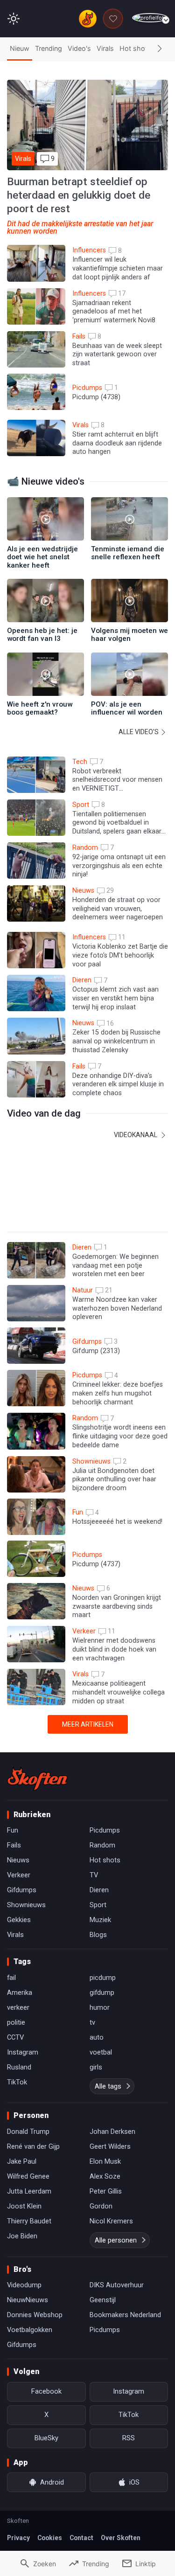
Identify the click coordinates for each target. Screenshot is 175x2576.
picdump (103, 1978)
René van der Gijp (33, 2146)
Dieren (99, 1890)
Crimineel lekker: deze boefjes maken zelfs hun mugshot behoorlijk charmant (118, 1393)
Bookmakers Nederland (125, 2315)
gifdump (102, 1993)
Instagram (23, 2052)
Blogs (98, 1935)
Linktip (146, 2564)
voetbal (101, 2052)
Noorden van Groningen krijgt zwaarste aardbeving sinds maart (117, 1606)
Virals (105, 48)
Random (102, 1845)
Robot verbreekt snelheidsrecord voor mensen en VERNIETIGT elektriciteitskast (117, 784)
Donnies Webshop (35, 2315)
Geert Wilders (110, 2146)
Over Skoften (121, 2538)
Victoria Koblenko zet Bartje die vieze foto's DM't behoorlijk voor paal (120, 955)
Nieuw (20, 48)
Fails (14, 1845)
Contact (81, 2538)
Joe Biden (22, 2236)
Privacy (18, 2538)
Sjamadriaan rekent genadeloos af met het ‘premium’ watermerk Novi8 (114, 312)
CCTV (15, 2037)
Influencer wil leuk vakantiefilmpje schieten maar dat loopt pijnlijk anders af (118, 268)
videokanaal (136, 1135)
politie (16, 2022)
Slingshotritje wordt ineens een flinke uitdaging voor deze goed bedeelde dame (120, 1436)
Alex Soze (105, 2176)
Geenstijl (103, 2300)
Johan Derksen (112, 2132)
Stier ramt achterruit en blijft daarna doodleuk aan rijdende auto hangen (117, 443)
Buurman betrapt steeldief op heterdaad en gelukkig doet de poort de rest (79, 195)
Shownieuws (26, 1905)
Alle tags (108, 2086)
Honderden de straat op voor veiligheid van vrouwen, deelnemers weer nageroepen (118, 909)
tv (92, 2022)
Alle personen (116, 2240)
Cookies (50, 2538)
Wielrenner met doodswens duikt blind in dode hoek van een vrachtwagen (114, 1649)
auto (97, 2037)
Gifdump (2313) (96, 1351)
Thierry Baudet (29, 2221)
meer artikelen (88, 1724)
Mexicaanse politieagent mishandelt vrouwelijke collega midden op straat (119, 1692)
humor (100, 2007)
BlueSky (46, 2438)
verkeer (18, 2007)
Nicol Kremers (111, 2221)
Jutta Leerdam (29, 2191)
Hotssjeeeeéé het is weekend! (117, 1522)
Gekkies (19, 1920)
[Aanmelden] (150, 18)
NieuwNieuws (28, 2300)
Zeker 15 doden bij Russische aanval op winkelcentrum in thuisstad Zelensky (116, 1041)
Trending (49, 48)
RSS (129, 2438)
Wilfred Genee (28, 2176)
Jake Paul (22, 2161)
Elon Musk (105, 2161)
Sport (98, 1905)
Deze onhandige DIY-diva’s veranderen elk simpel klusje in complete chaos (118, 1084)
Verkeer (19, 1875)
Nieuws (18, 1860)
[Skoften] (37, 1778)
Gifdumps (22, 1890)
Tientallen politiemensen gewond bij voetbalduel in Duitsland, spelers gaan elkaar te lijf (117, 827)
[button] (160, 49)
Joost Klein (24, 2206)
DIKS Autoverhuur (117, 2285)
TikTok (17, 2082)
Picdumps (105, 1830)
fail (11, 1978)
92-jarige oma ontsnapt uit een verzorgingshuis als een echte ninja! (119, 866)
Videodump (24, 2285)
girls (96, 2067)
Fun (13, 1830)
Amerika (20, 1993)
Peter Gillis (106, 2191)
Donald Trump (28, 2132)
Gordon (101, 2206)
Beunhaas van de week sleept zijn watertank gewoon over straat (117, 354)
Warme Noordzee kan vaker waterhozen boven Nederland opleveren (117, 1308)
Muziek (100, 1920)
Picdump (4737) (96, 1564)
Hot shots (135, 48)
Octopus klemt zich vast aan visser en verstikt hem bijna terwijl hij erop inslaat (115, 998)
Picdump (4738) (96, 397)
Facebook (46, 2391)
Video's (79, 48)
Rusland (19, 2067)
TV (94, 1875)
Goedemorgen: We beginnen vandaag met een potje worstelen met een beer (115, 1265)
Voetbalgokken (30, 2330)
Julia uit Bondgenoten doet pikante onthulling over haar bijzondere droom (114, 1479)
